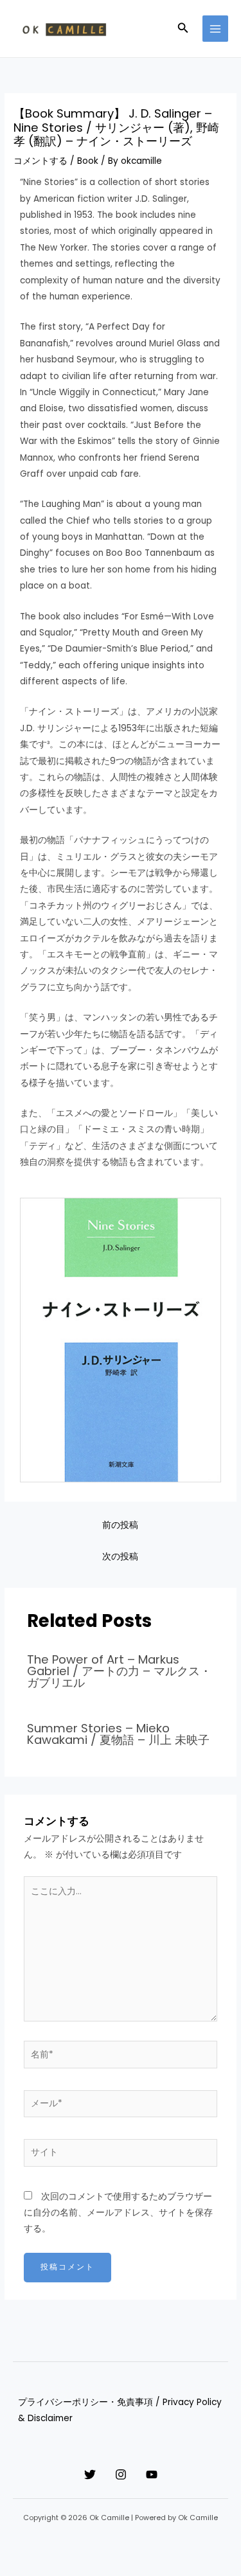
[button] (183, 29)
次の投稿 (120, 1557)
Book (88, 161)
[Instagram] (121, 2474)
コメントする (40, 161)
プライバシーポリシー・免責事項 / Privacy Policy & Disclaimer (120, 2410)
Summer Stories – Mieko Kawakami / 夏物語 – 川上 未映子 (118, 1734)
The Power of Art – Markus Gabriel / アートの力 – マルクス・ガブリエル (119, 1671)
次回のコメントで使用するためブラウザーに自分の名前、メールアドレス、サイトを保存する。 (118, 2213)
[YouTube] (152, 2474)
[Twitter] (90, 2474)
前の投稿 (120, 1525)
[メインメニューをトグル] (216, 29)
